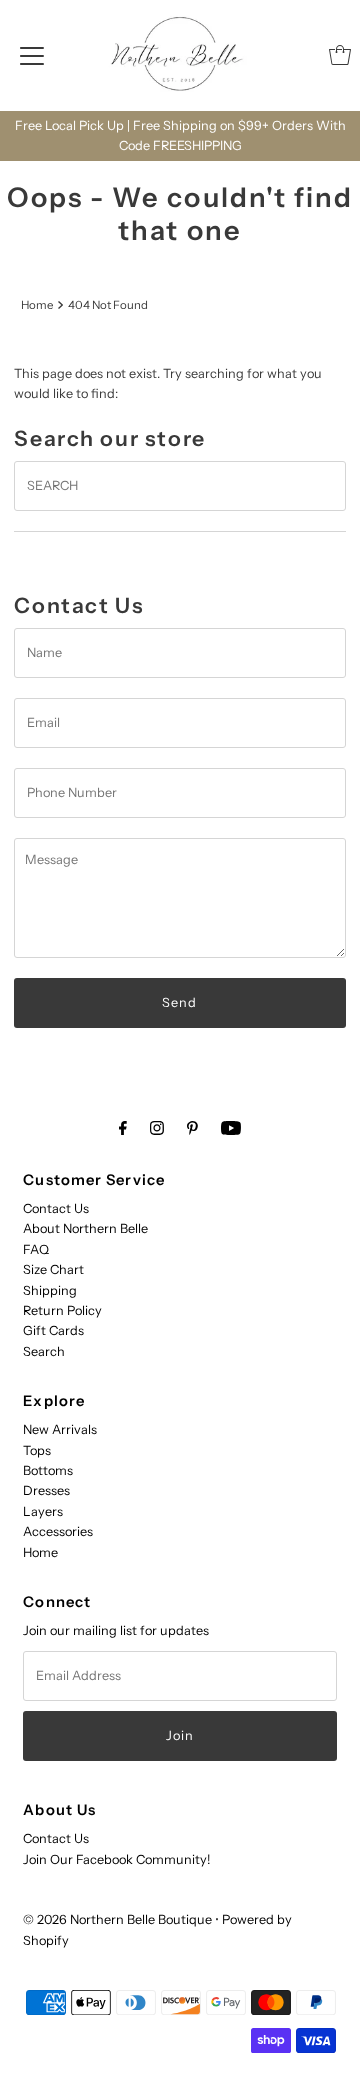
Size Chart (53, 1269)
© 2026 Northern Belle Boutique (117, 1919)
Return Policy (62, 1310)
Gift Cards (53, 1330)
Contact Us (56, 1208)
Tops (37, 1450)
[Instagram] (157, 1128)
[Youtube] (231, 1128)
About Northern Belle (85, 1228)
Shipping (50, 1290)
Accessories (58, 1531)
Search (44, 1351)
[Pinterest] (192, 1128)
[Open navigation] (32, 55)
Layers (43, 1511)
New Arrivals (60, 1429)
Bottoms (48, 1470)
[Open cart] (340, 55)
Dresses (46, 1490)
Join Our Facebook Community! (116, 1859)
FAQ (36, 1249)
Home (37, 305)
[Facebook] (123, 1128)
